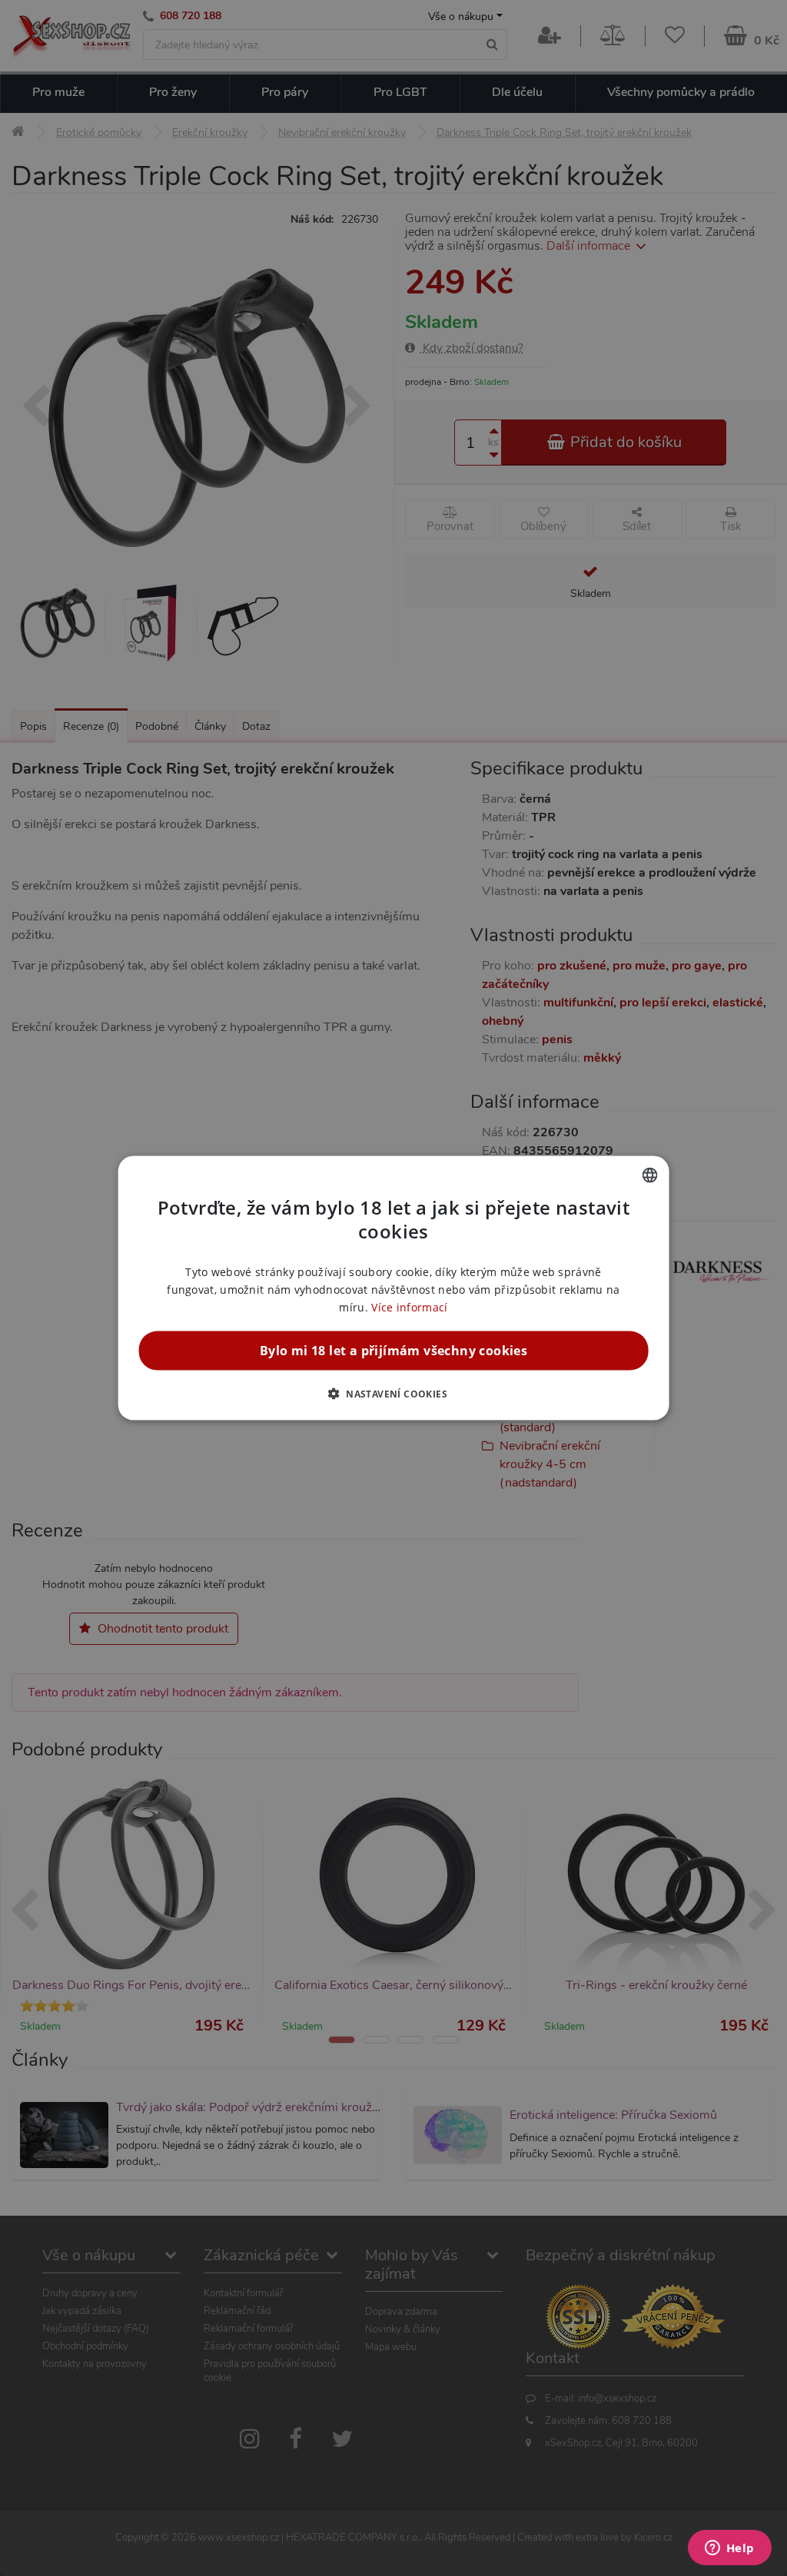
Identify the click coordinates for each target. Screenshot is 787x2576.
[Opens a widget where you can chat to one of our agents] (729, 2549)
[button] (393, 1394)
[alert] (393, 1288)
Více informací (409, 1307)
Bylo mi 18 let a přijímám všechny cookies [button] (393, 1351)
